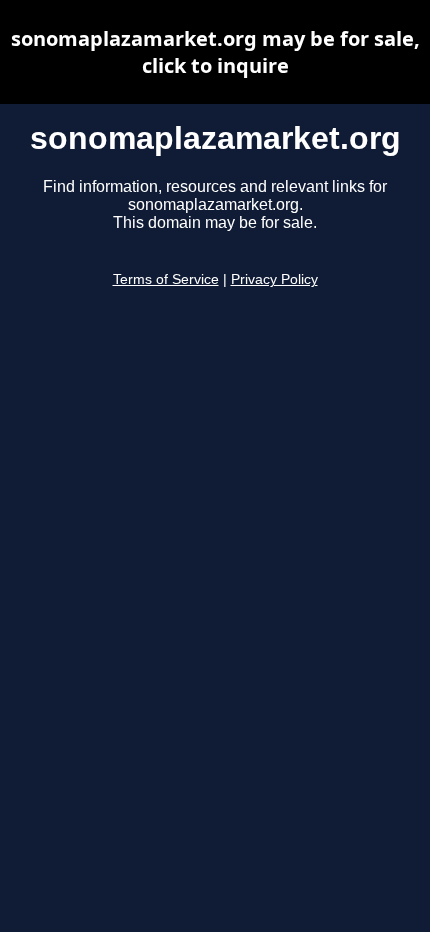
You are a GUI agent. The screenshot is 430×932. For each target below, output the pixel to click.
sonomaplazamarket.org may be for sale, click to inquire (215, 52)
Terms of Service (166, 279)
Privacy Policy (274, 279)
